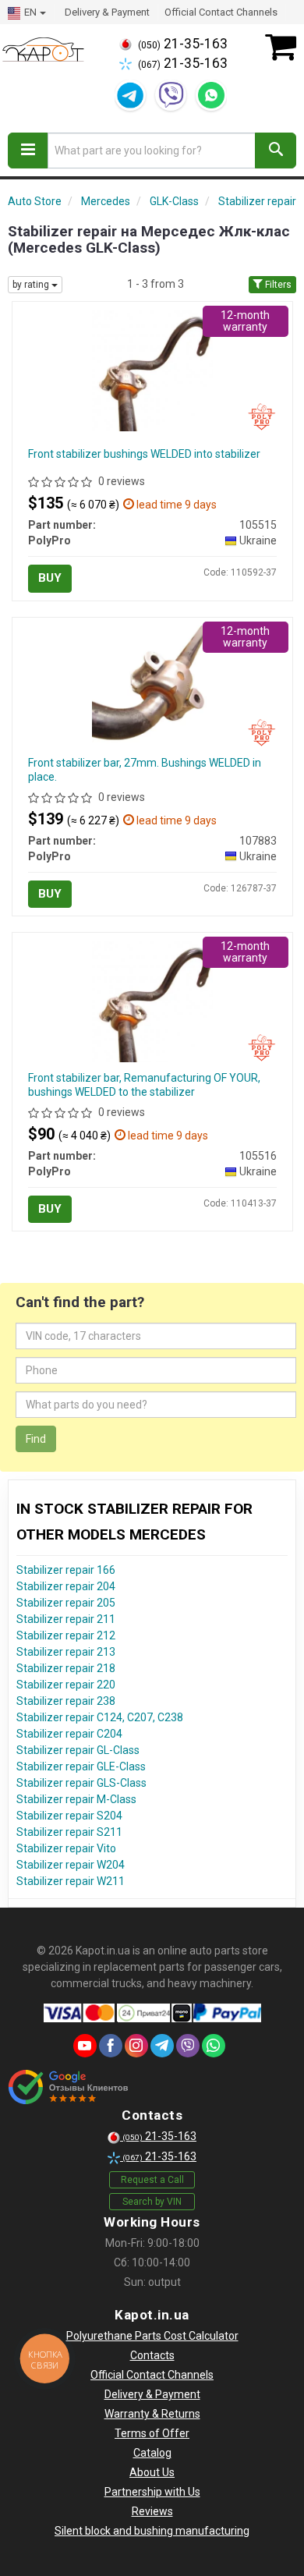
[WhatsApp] (211, 95)
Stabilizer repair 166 (66, 1570)
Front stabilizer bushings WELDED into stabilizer (144, 454)
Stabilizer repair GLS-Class (81, 1783)
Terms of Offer (152, 2433)
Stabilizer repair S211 (69, 1832)
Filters (277, 285)
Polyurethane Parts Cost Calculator (152, 2336)
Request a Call (152, 2180)
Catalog (152, 2453)
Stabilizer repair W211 (71, 1881)
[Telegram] (130, 95)
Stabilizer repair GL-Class (78, 1750)
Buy (50, 578)
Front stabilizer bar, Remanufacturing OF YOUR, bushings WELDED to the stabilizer (144, 1085)
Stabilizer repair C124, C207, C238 (100, 1717)
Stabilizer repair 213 (66, 1652)
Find (36, 1439)
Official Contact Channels (221, 12)
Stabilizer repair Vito (66, 1848)
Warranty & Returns (152, 2414)
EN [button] (30, 12)
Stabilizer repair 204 (66, 1586)
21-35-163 (183, 44)
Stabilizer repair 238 (66, 1701)
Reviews (152, 2511)
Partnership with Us (152, 2492)
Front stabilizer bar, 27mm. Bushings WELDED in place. (145, 770)
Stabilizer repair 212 (66, 1635)
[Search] (276, 151)
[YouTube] (85, 2046)
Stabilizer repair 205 (66, 1603)
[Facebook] (111, 2046)
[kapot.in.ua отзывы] (68, 2087)
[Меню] (28, 151)
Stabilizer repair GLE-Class (81, 1766)
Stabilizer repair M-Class (76, 1799)
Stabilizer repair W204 (71, 1865)
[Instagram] (136, 2046)
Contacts (152, 2355)
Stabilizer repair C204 (69, 1734)
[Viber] (171, 95)
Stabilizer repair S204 (69, 1816)
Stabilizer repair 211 (66, 1619)
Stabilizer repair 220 (66, 1685)
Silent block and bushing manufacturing (152, 2531)
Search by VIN (152, 2202)
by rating (32, 285)
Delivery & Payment (107, 12)
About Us (152, 2472)
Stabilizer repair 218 (66, 1668)
